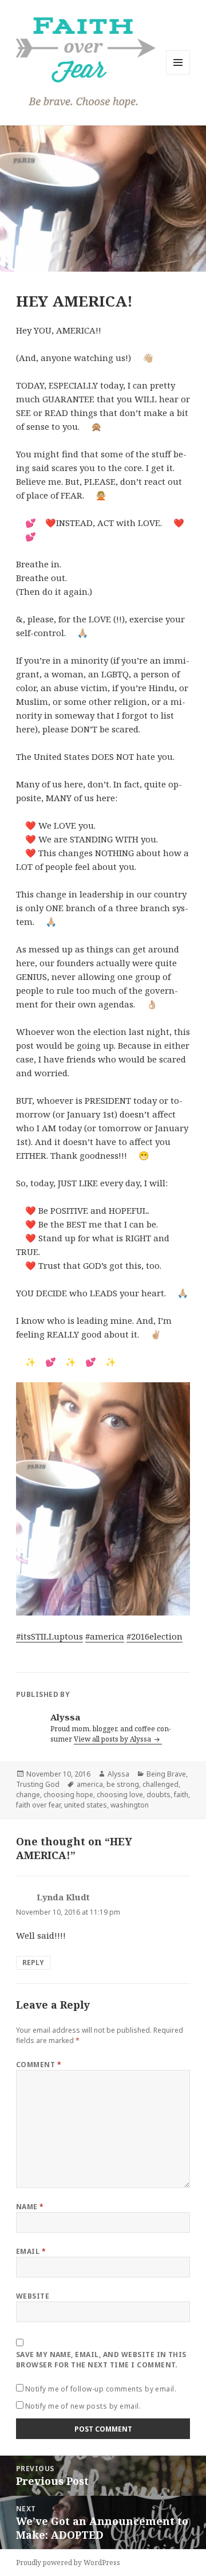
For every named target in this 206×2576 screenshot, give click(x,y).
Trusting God (38, 1784)
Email (31, 2251)
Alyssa (118, 1774)
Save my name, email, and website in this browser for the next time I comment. (101, 2360)
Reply (33, 1963)
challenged (161, 1784)
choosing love (120, 1795)
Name (30, 2207)
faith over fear (38, 1805)
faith (181, 1795)
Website (33, 2296)
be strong (123, 1784)
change (28, 1795)
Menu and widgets (178, 74)
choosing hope (68, 1795)
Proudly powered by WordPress (68, 2563)
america (90, 1784)
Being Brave (166, 1774)
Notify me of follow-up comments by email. (101, 2389)
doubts (159, 1795)
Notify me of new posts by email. (83, 2406)
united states (86, 1805)
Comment (39, 2065)
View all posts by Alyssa (113, 1739)
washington (130, 1805)
